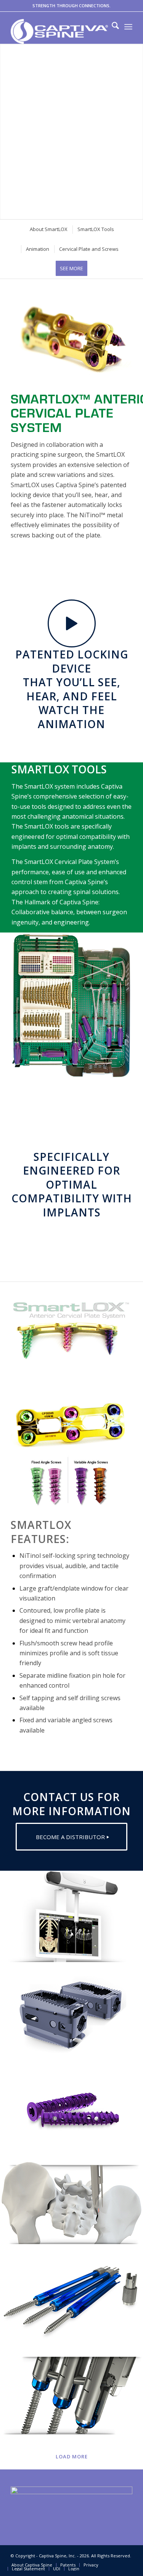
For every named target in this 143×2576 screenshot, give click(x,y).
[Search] (112, 27)
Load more (72, 2456)
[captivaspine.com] (59, 31)
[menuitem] (112, 27)
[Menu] (128, 27)
